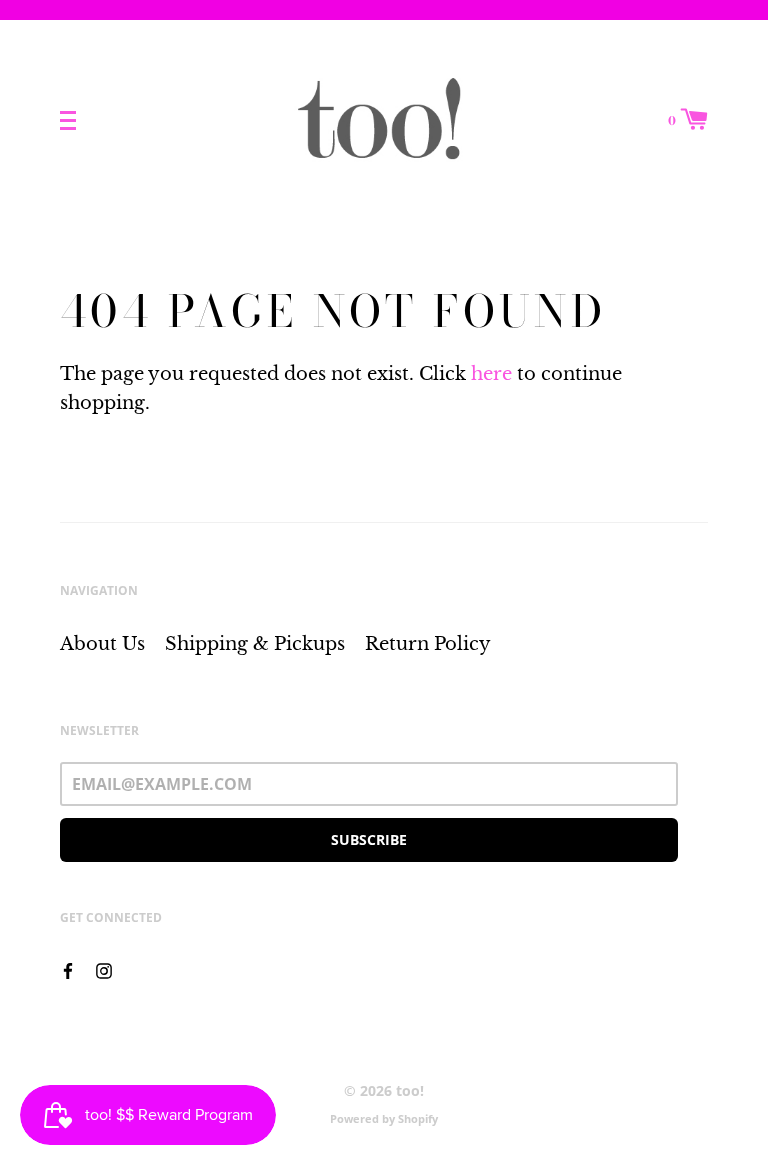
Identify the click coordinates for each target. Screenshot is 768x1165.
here (491, 374)
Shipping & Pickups (255, 644)
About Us (102, 644)
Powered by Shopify (384, 1118)
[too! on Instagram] (104, 969)
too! (410, 1090)
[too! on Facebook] (68, 969)
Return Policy (428, 644)
